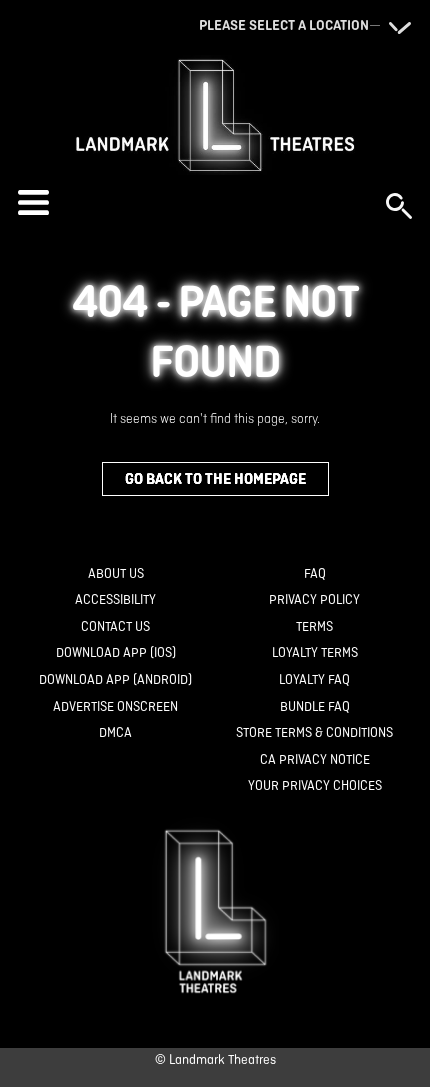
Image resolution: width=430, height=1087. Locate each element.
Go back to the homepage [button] (215, 478)
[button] (192, 202)
